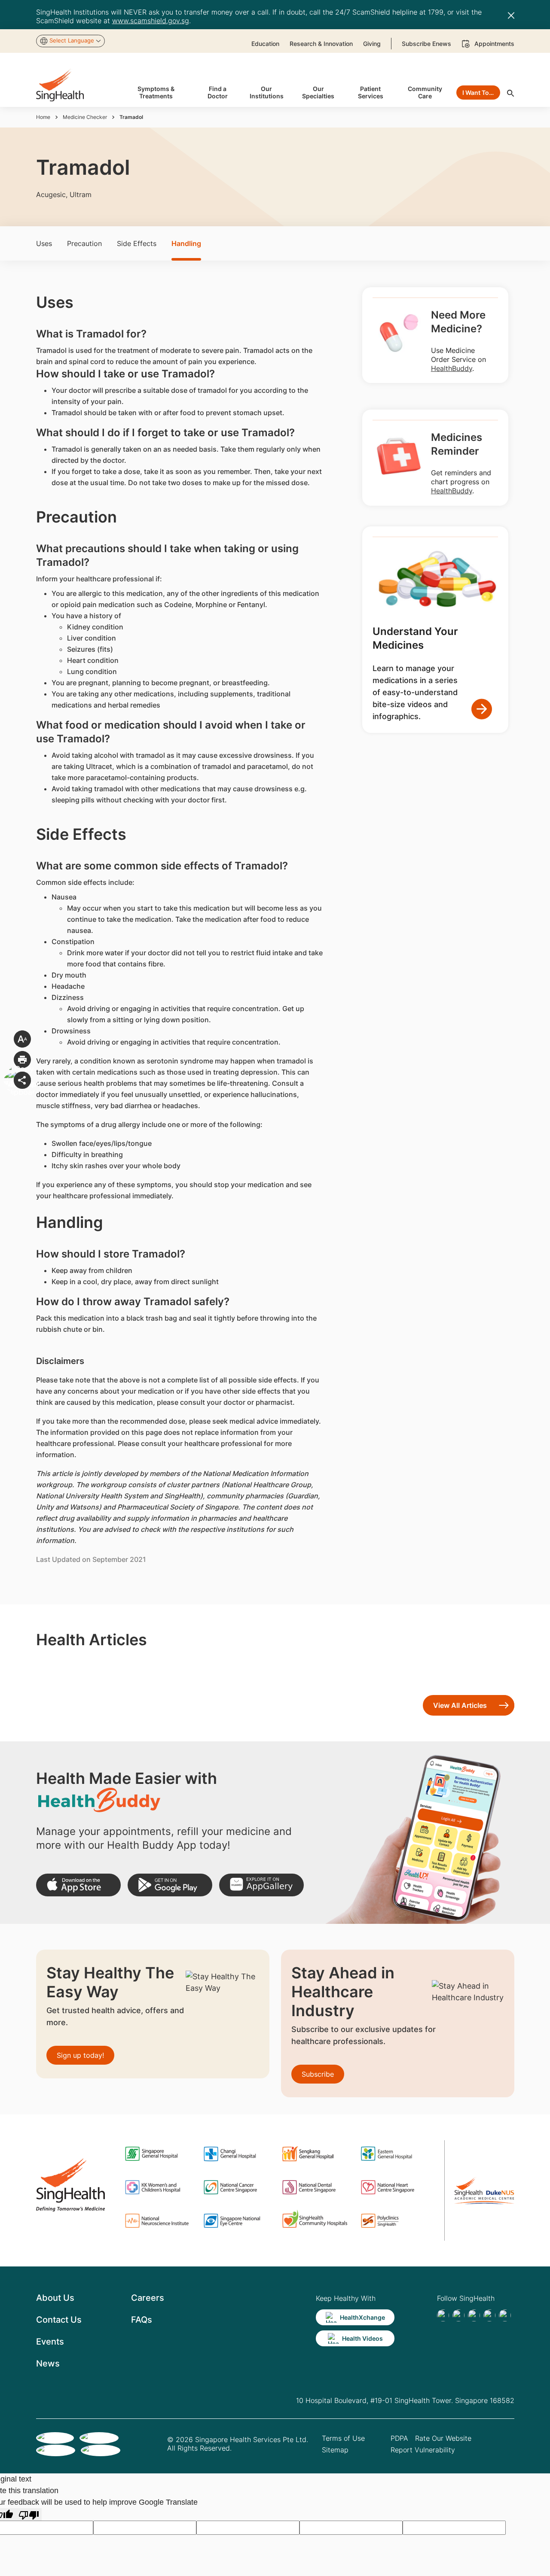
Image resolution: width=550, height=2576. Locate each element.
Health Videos (362, 2338)
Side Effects (137, 243)
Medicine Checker (85, 117)
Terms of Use (343, 2438)
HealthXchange (362, 2317)
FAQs (142, 2320)
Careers (148, 2298)
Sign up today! (80, 2055)
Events (50, 2342)
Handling (186, 243)
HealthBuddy (452, 368)
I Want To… (478, 93)
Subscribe (318, 2074)
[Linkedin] (474, 2315)
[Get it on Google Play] (170, 1885)
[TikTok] (458, 2315)
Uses (44, 243)
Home (43, 117)
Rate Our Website (443, 2438)
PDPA (399, 2438)
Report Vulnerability (423, 2450)
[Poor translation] (29, 2514)
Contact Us (59, 2320)
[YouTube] (505, 2315)
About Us (55, 2298)
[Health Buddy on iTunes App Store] (78, 1885)
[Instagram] (489, 2315)
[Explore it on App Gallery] (261, 1885)
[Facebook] (443, 2315)
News (48, 2363)
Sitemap (335, 2450)
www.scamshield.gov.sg (151, 21)
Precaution (84, 243)
